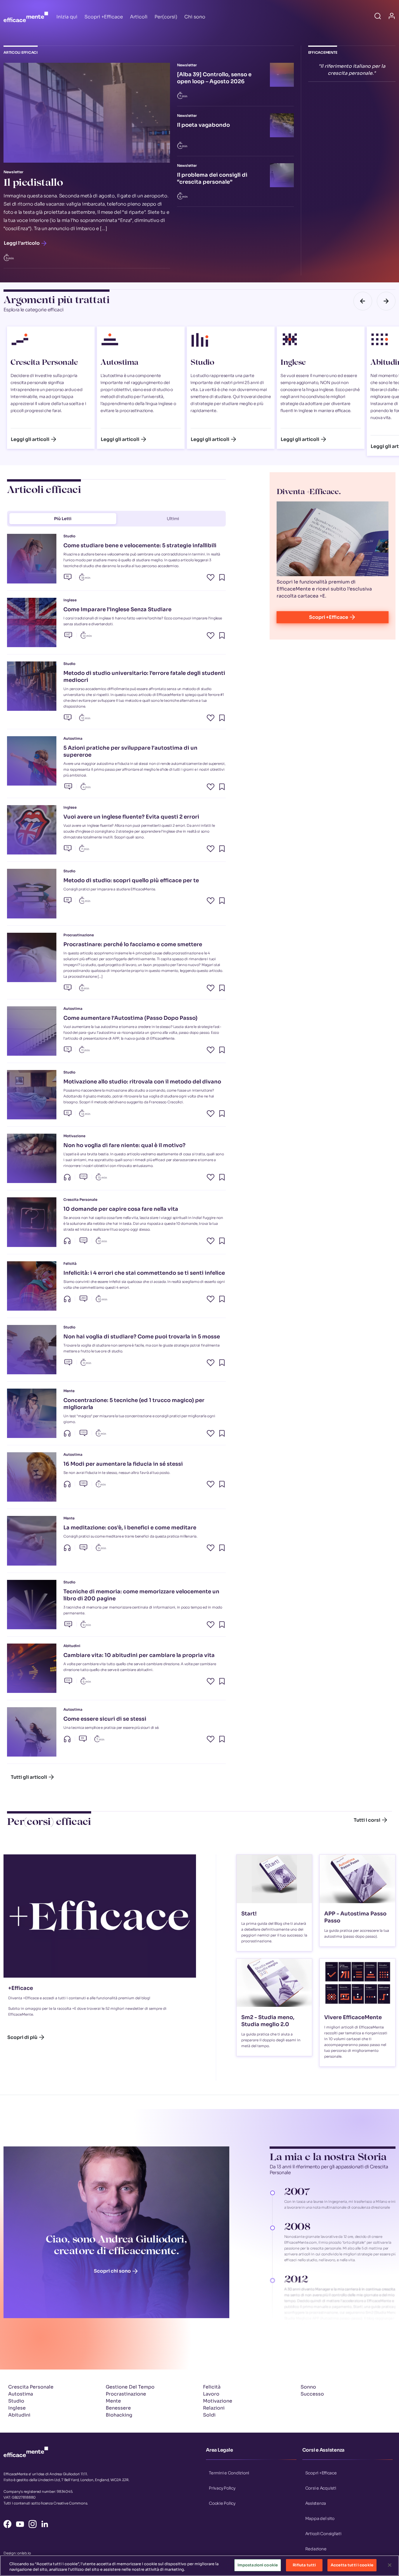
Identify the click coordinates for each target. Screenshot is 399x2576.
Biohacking (119, 2415)
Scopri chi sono (112, 2271)
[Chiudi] (390, 2565)
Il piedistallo (33, 184)
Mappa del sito (320, 2518)
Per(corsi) (166, 17)
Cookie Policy (222, 2503)
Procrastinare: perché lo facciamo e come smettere (133, 944)
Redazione (316, 2549)
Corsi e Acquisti (321, 2488)
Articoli (139, 17)
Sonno (308, 2387)
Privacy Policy (222, 2488)
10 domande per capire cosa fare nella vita (121, 1209)
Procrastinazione (126, 2394)
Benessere (118, 2408)
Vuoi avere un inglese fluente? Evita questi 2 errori (131, 817)
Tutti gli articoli (29, 1777)
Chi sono (195, 17)
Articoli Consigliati (323, 2533)
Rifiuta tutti (304, 2565)
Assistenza (316, 2503)
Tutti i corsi (367, 1820)
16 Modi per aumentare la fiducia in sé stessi (123, 1464)
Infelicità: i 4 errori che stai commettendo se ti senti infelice (144, 1273)
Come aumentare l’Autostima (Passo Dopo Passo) (130, 1018)
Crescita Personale (44, 363)
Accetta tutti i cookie (352, 2565)
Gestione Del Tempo (130, 2387)
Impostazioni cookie (258, 2565)
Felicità (212, 2387)
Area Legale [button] (219, 2450)
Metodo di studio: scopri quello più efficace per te (131, 880)
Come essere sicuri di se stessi (105, 1719)
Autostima (119, 363)
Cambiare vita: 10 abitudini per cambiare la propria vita (139, 1655)
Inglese (293, 363)
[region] (199, 2566)
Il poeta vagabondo (203, 125)
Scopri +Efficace (104, 17)
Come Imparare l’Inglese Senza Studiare (117, 609)
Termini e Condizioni (229, 2473)
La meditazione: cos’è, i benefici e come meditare (130, 1528)
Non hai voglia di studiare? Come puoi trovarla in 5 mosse (142, 1337)
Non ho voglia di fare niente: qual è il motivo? (124, 1145)
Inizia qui (67, 17)
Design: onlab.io (17, 2553)
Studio (202, 363)
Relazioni (214, 2408)
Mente (113, 2401)
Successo (312, 2394)
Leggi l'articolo (22, 243)
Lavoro (211, 2394)
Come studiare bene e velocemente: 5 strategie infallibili (140, 546)
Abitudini (19, 2415)
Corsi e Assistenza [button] (323, 2450)
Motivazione (218, 2401)
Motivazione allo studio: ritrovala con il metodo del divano (142, 1082)
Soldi (209, 2415)
